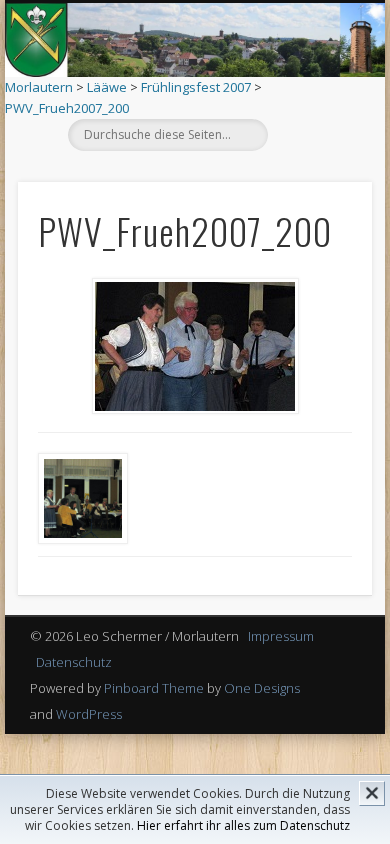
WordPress (89, 714)
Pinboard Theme (154, 688)
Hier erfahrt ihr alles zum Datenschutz (243, 825)
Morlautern (39, 87)
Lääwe (107, 87)
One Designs (262, 688)
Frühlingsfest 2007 (196, 87)
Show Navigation (312, 179)
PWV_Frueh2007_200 (67, 108)
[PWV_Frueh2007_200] (195, 346)
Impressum (281, 636)
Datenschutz (74, 662)
